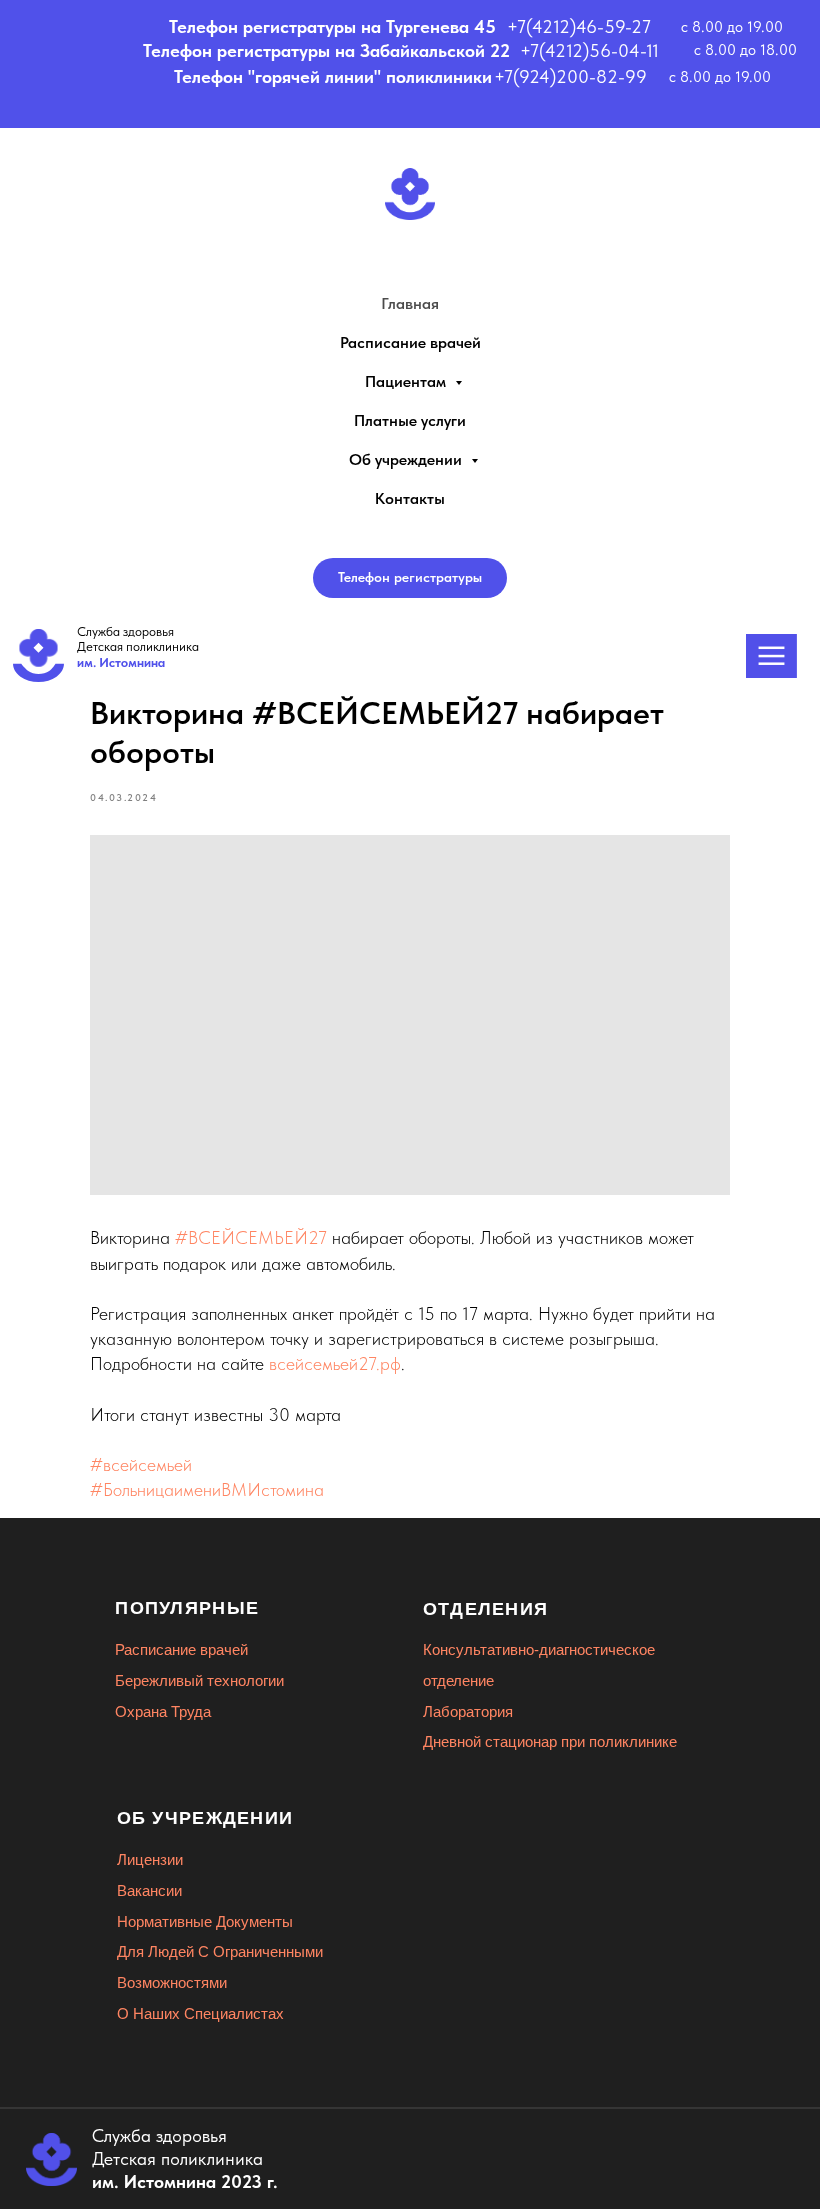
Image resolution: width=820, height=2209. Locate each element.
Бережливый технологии (199, 1680)
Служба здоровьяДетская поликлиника (138, 647)
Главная (410, 303)
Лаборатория (468, 1711)
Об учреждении (407, 459)
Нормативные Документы (205, 1921)
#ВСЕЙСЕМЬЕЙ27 (251, 1237)
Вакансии (149, 1890)
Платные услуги (410, 420)
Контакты (410, 498)
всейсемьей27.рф (335, 1363)
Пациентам (407, 381)
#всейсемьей (141, 1464)
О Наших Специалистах (200, 2013)
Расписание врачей (410, 342)
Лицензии (150, 1859)
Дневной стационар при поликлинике (550, 1741)
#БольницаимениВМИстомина (207, 1489)
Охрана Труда (163, 1711)
